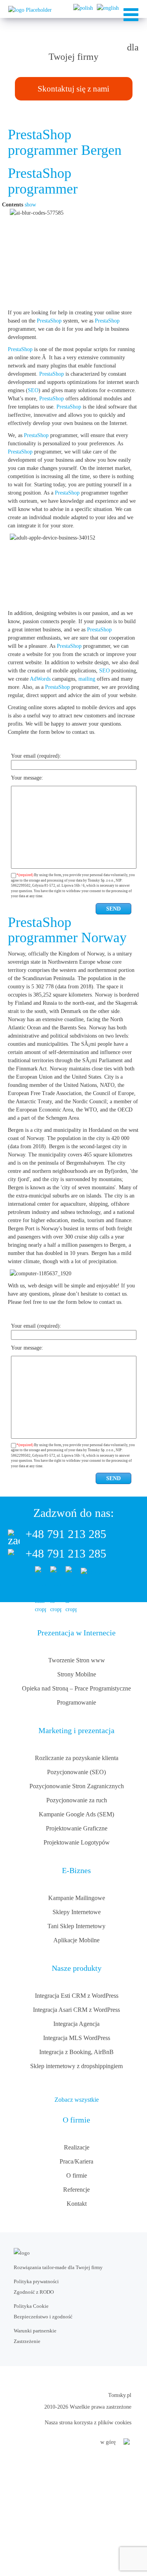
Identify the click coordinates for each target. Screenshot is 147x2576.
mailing (87, 679)
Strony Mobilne (77, 1674)
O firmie (77, 2175)
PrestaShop (49, 321)
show (30, 205)
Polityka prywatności (36, 2281)
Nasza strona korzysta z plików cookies (88, 2423)
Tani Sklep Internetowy (76, 1926)
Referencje (76, 2190)
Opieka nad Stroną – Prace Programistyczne (76, 1688)
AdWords (40, 679)
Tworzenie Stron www (77, 1660)
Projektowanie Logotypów (77, 1842)
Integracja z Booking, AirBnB (76, 2052)
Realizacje (77, 2147)
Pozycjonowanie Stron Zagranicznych (77, 1786)
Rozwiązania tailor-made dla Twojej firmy (58, 2267)
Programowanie (76, 1702)
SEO (33, 390)
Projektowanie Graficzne (77, 1828)
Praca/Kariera (76, 2161)
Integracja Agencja (76, 2024)
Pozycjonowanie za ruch (77, 1800)
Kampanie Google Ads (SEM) (76, 1814)
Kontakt (77, 2204)
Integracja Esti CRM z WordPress (77, 1996)
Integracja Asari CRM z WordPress (76, 2010)
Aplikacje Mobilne (76, 1940)
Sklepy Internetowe (77, 1912)
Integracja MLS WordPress (77, 2038)
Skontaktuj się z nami (73, 89)
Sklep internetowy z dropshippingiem (76, 2066)
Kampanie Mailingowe (77, 1898)
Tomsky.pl (120, 2395)
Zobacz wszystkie (77, 2100)
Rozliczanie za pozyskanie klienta (77, 1758)
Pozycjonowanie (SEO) (76, 1772)
